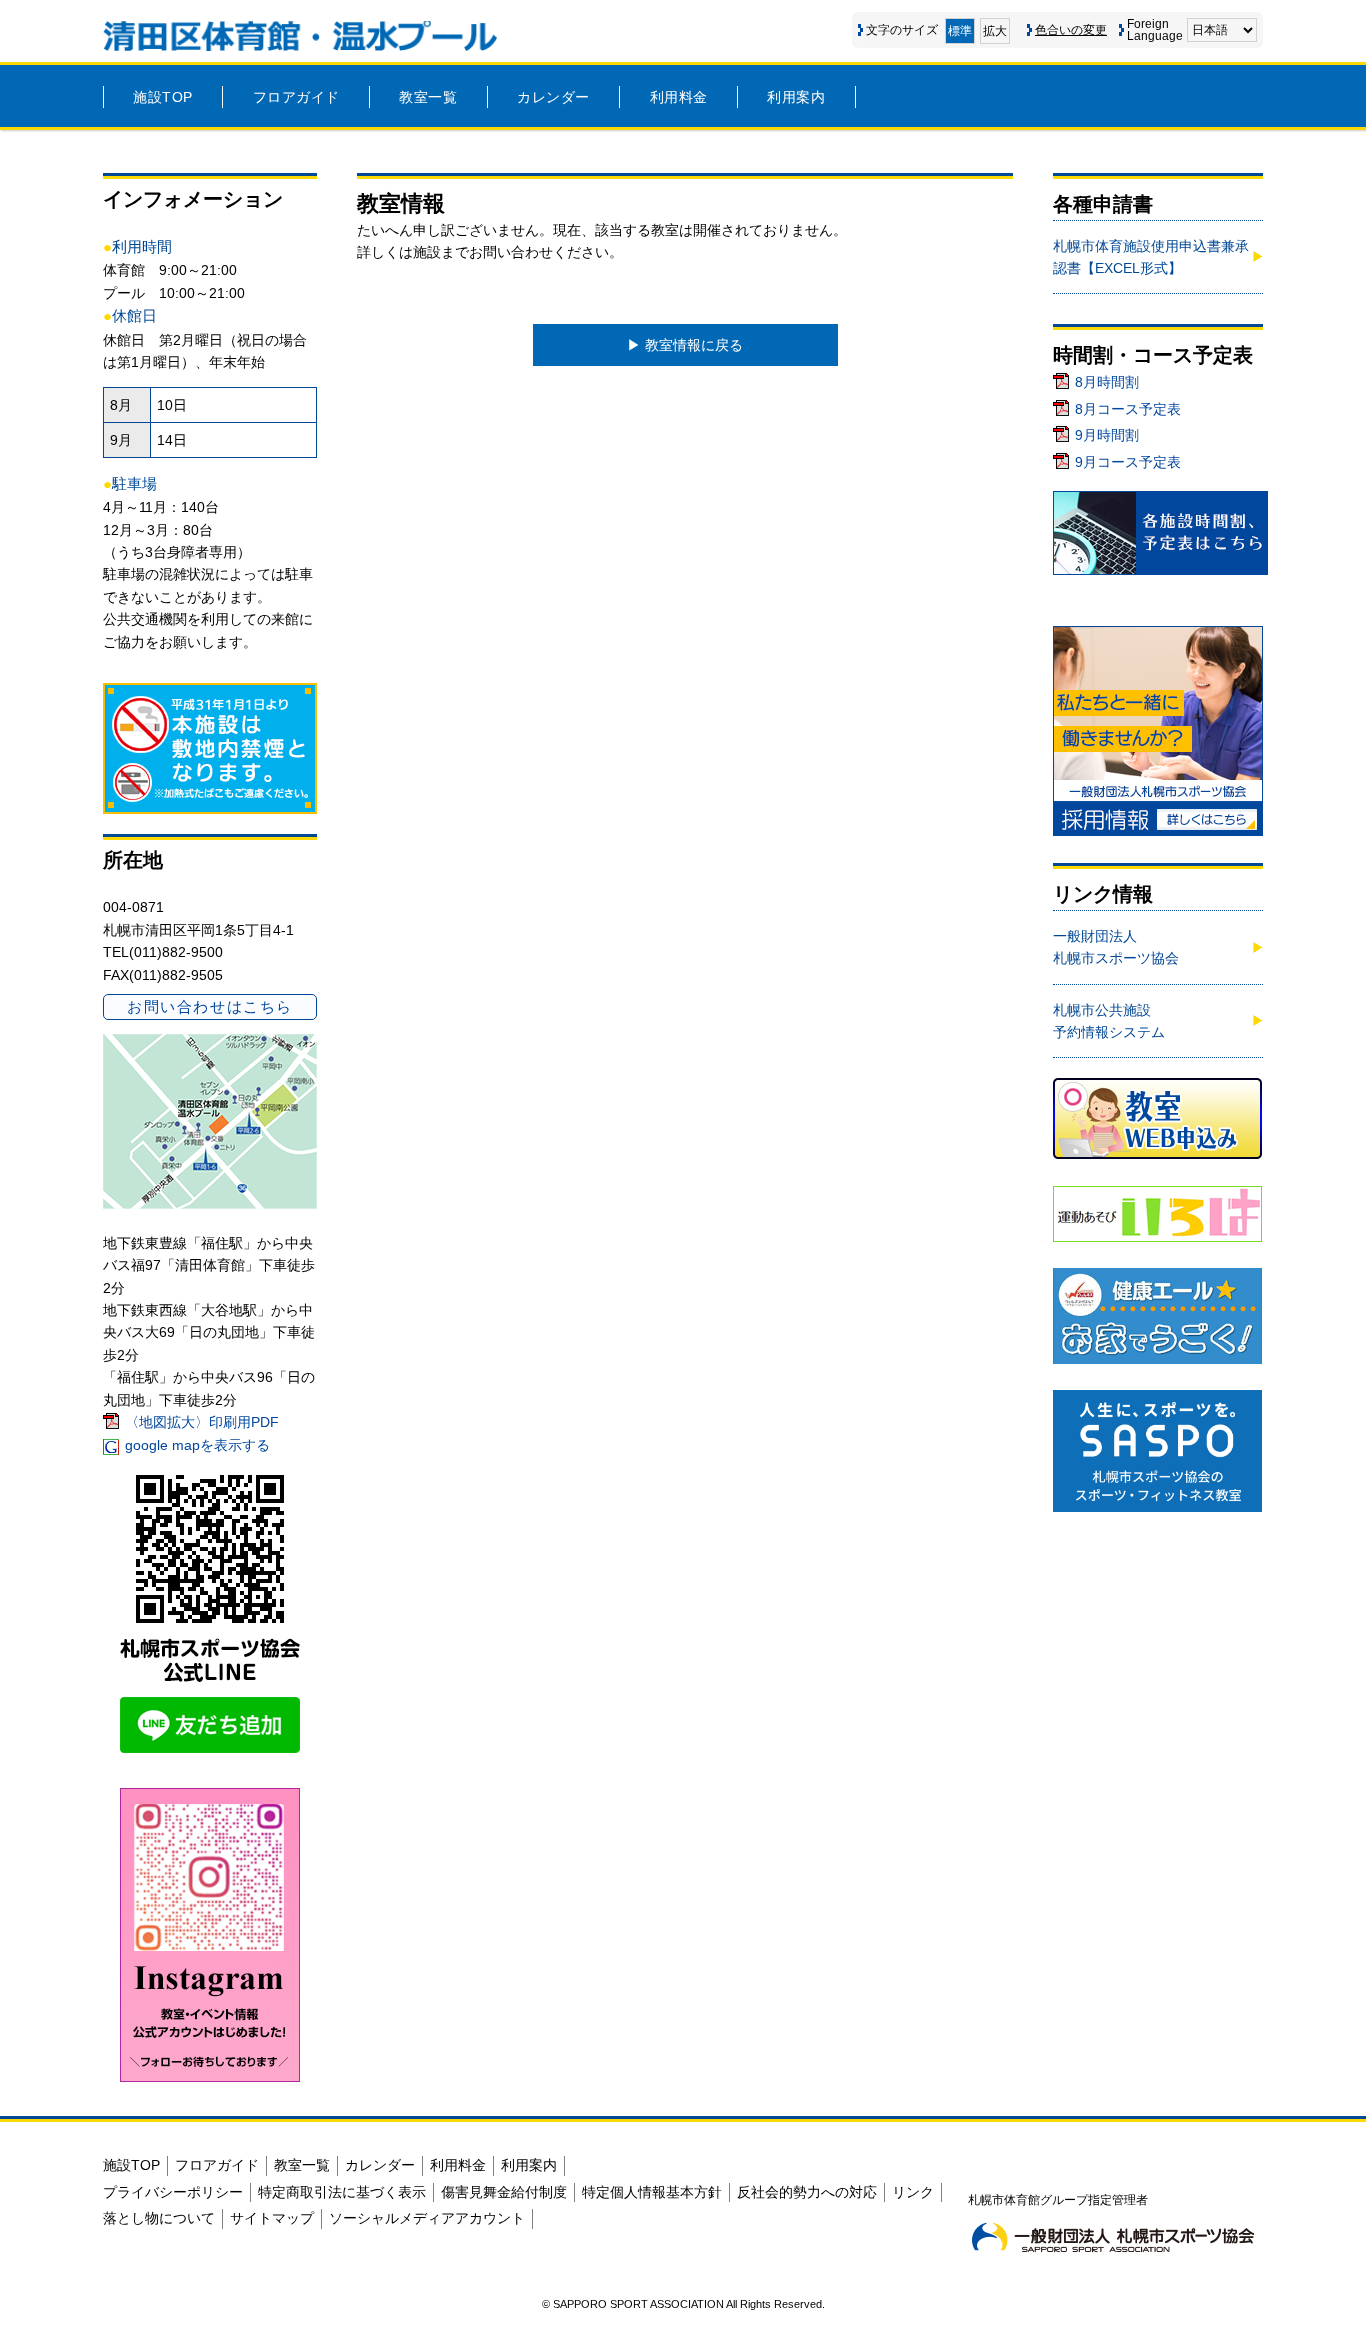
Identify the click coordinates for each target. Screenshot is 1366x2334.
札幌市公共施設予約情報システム (1109, 1021)
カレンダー (553, 97)
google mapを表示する (197, 1445)
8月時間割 (1107, 382)
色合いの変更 (1071, 30)
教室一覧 (428, 97)
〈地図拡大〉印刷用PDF (202, 1422)
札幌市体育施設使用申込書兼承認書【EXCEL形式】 (1151, 257)
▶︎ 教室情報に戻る (685, 345)
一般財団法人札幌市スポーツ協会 (1116, 947)
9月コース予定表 (1128, 462)
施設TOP (163, 97)
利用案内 (796, 97)
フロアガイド (296, 97)
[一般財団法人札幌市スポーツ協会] (1113, 2237)
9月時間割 (1107, 435)
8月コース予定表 (1128, 409)
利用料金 (679, 97)
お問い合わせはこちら (209, 1006)
